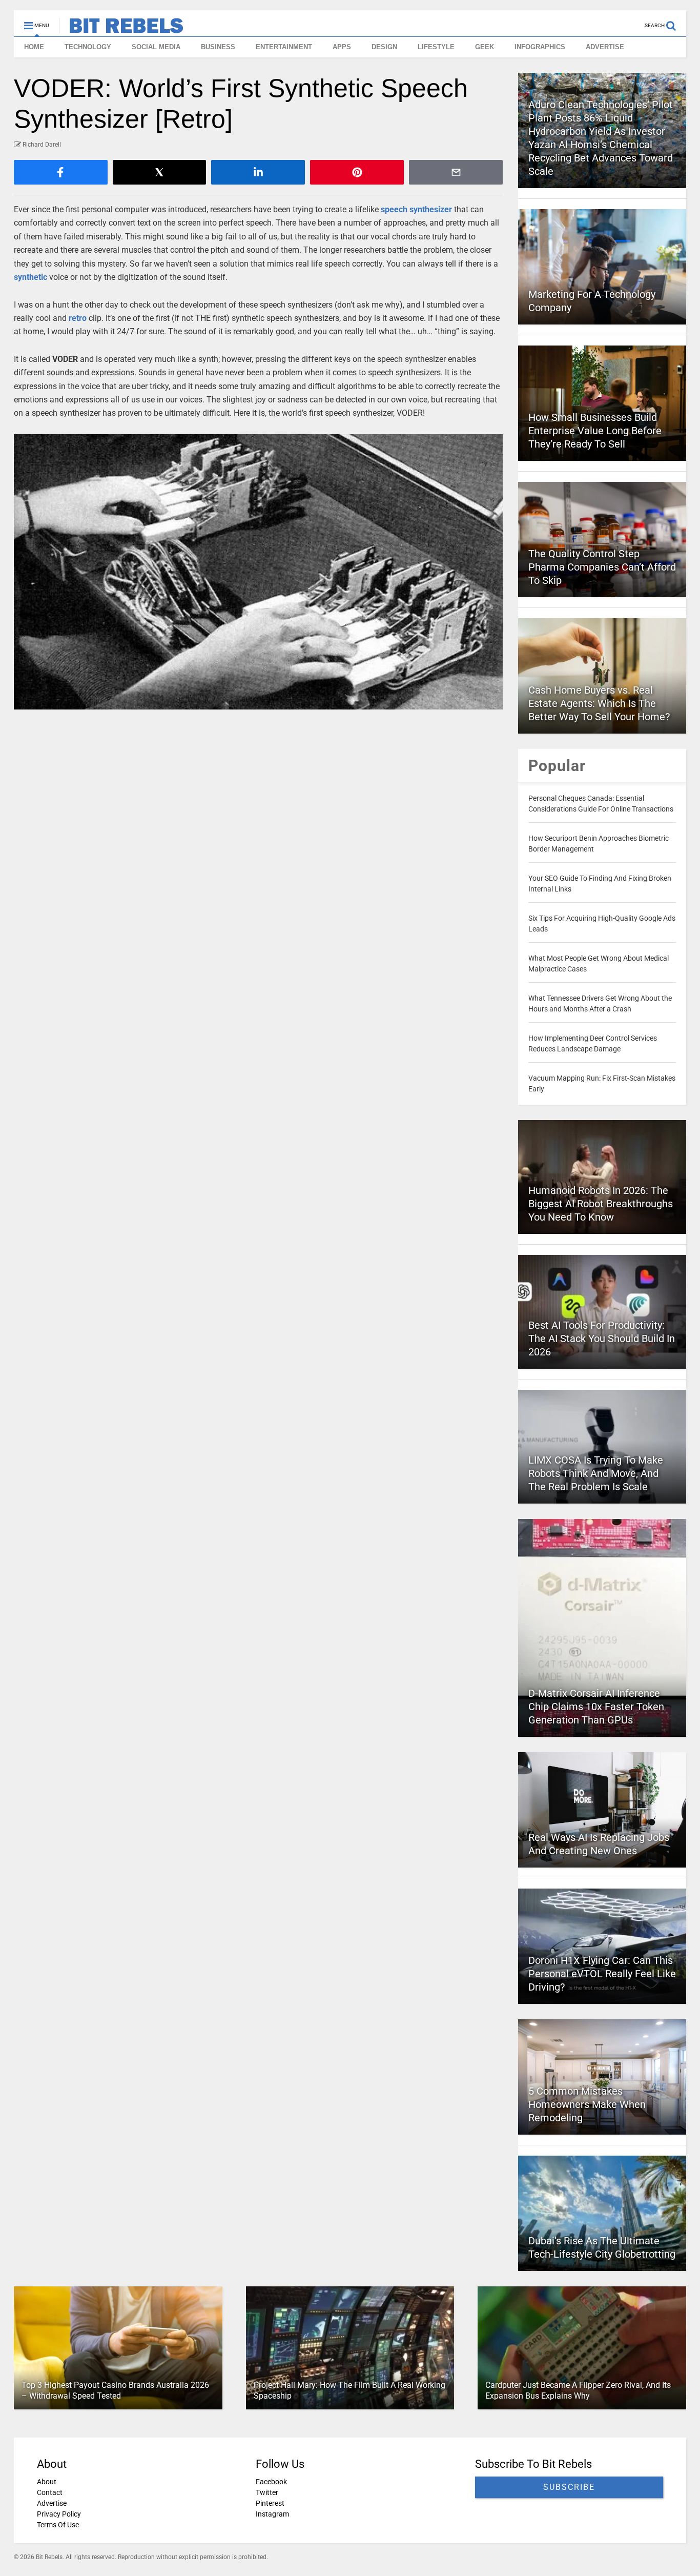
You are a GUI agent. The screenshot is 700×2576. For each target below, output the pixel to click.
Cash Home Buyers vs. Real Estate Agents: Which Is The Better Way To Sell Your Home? (599, 703)
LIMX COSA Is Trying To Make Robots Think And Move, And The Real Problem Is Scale (596, 1473)
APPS (342, 47)
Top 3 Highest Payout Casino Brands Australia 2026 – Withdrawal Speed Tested (115, 2390)
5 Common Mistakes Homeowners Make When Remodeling (587, 2104)
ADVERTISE (605, 47)
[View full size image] (259, 572)
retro (78, 318)
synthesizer (431, 209)
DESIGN (384, 47)
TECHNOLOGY (88, 47)
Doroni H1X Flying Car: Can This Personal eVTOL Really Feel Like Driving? (602, 1974)
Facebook (271, 2482)
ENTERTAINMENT (284, 47)
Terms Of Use (58, 2525)
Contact (50, 2492)
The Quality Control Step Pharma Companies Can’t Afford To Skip (602, 567)
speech (394, 209)
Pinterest (270, 2503)
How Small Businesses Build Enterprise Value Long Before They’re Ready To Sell (595, 431)
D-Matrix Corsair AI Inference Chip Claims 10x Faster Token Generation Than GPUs (596, 1707)
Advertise (52, 2503)
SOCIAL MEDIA (156, 47)
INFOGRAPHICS (540, 47)
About (47, 2482)
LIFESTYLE (436, 47)
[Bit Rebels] (121, 29)
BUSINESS (218, 47)
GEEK (485, 47)
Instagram (272, 2514)
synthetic (30, 277)
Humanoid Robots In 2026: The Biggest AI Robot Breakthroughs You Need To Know (601, 1204)
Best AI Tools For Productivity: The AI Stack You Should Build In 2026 (602, 1338)
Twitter (267, 2492)
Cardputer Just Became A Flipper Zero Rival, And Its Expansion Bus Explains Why (578, 2390)
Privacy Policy (59, 2514)
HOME (34, 47)
